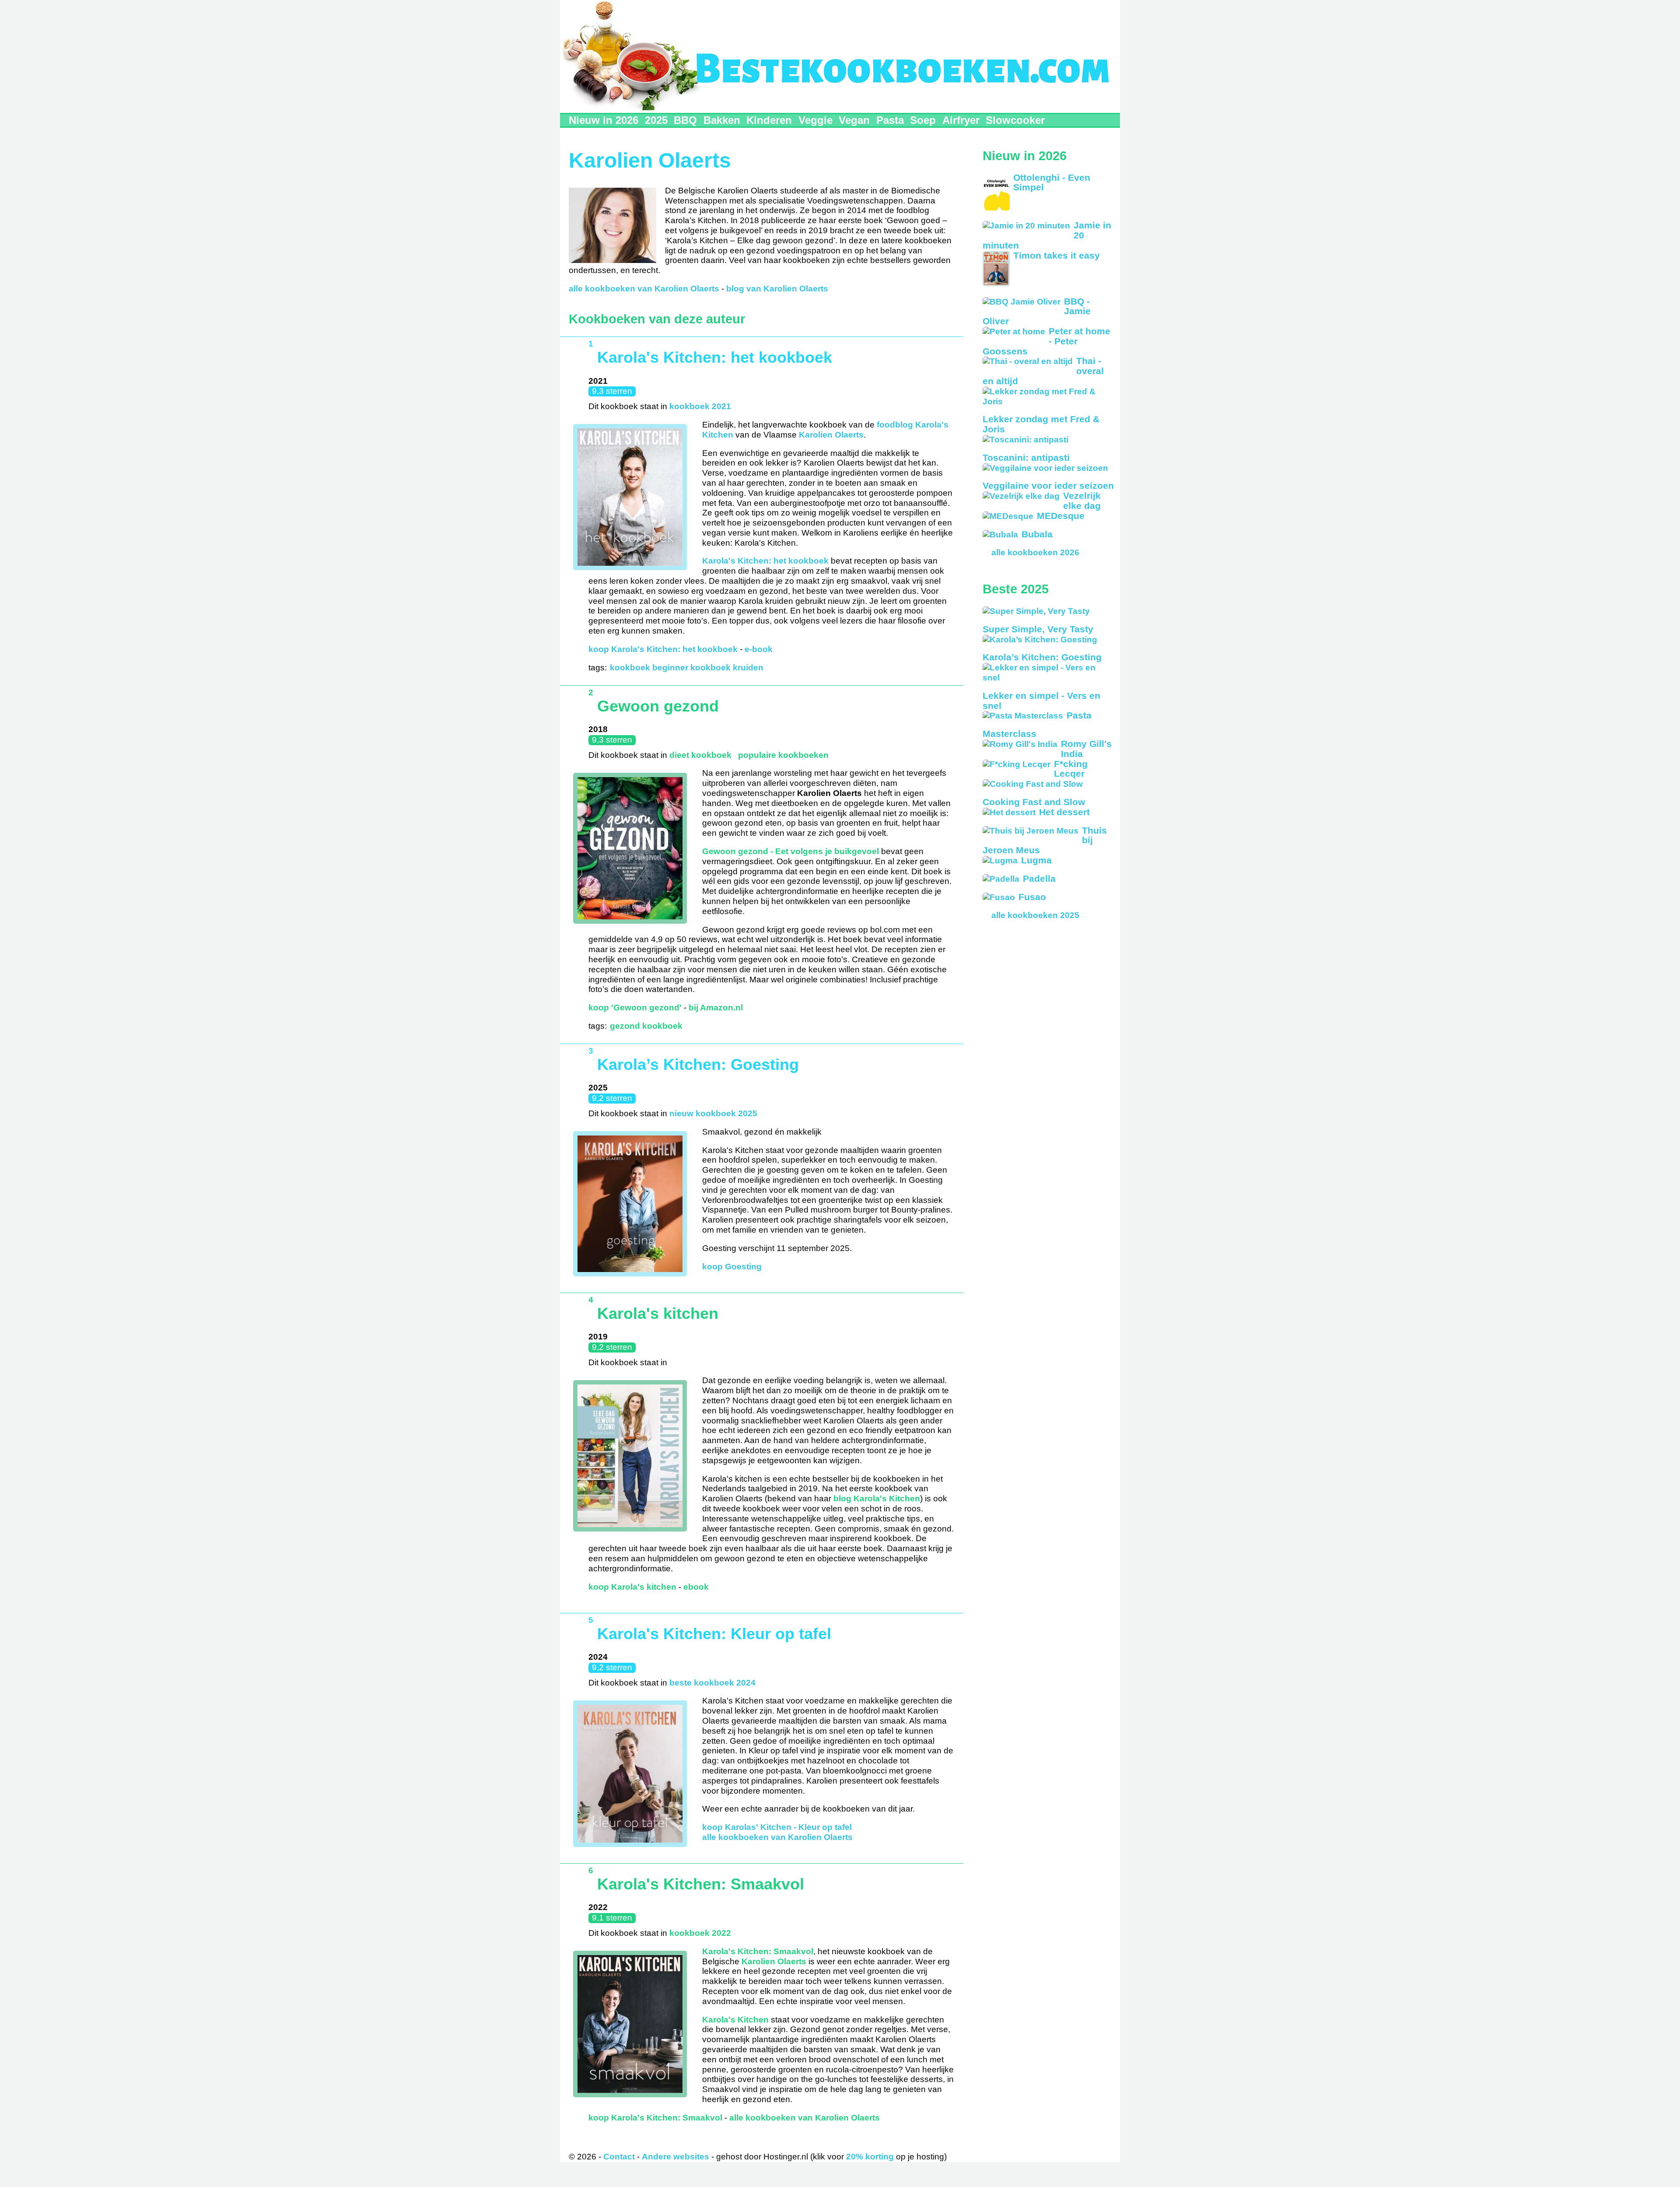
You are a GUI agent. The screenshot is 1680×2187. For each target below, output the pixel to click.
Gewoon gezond (658, 706)
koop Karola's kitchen (632, 1587)
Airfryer (961, 120)
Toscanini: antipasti (1026, 457)
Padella (1039, 878)
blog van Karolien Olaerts (777, 289)
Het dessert (1064, 812)
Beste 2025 (1016, 589)
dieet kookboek (700, 755)
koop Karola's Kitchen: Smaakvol (655, 2118)
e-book (759, 649)
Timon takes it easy (1057, 255)
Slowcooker (1015, 120)
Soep (923, 120)
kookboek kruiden (727, 668)
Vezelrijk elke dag (1082, 501)
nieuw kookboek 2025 (713, 1113)
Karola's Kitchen (735, 2020)
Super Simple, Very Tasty (1038, 629)
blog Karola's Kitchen (877, 1498)
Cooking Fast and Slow (1034, 802)
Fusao (1032, 897)
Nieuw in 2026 (604, 120)
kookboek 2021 (700, 406)
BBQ (685, 120)
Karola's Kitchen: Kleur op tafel (714, 1634)
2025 (656, 120)
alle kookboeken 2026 (1035, 552)
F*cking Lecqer (1071, 769)
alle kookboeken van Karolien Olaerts (644, 289)
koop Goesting (732, 1267)
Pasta (890, 120)
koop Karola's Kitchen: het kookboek (663, 649)
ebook (696, 1587)
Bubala (1037, 534)
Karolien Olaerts (831, 435)
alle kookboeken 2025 (1035, 915)
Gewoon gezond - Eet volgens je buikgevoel (791, 851)
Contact (619, 2157)
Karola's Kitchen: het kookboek (715, 357)
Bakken (722, 120)
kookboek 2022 (700, 1933)
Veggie (815, 120)
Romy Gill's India (1086, 749)
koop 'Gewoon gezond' (635, 1008)
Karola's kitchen (658, 1314)
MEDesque (1061, 516)
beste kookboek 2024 (712, 1683)
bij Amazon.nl (716, 1008)
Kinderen (769, 120)
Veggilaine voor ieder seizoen (1048, 485)
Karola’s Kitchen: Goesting (698, 1065)
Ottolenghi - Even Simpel (1052, 182)
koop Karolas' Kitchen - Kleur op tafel (778, 1827)
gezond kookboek (646, 1026)
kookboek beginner (649, 668)
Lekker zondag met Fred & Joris (1041, 424)
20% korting (870, 2157)
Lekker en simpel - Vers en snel (1041, 701)
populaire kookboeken (783, 755)
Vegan (854, 120)
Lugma (1036, 860)
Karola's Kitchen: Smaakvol (701, 1884)
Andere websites (675, 2157)
